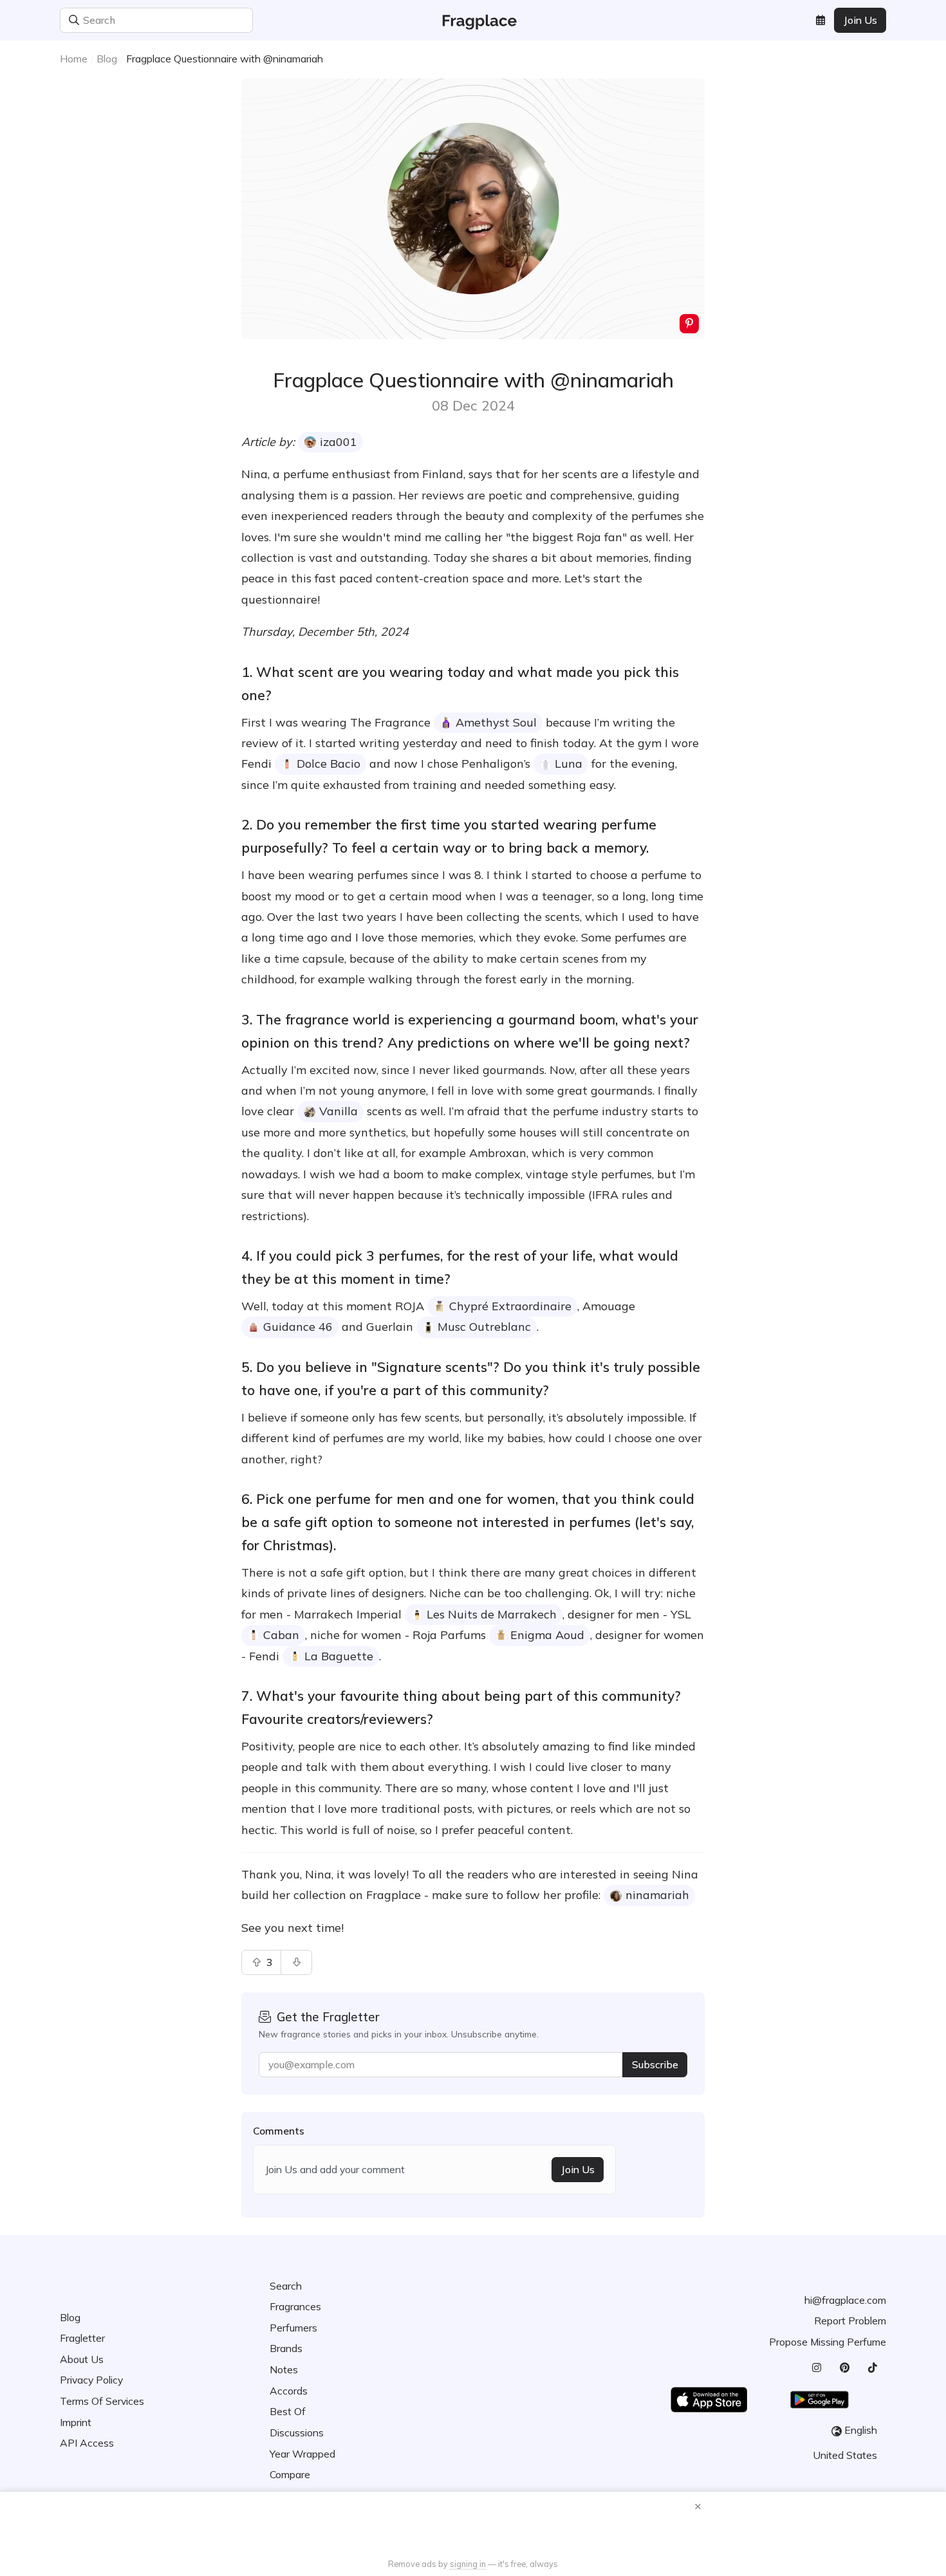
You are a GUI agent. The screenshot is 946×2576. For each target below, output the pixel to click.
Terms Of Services (102, 2401)
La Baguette (339, 1656)
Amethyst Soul (496, 722)
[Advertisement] (473, 2526)
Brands (286, 2348)
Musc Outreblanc (484, 1327)
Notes (284, 2369)
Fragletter (82, 2338)
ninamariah (657, 1895)
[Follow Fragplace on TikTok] (872, 2368)
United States (845, 2455)
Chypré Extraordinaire (510, 1306)
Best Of (288, 2411)
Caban (281, 1635)
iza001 (339, 442)
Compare (290, 2474)
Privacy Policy (91, 2380)
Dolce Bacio (329, 764)
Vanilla (339, 1111)
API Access (87, 2443)
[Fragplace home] (473, 20)
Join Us (860, 20)
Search (286, 2286)
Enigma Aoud (547, 1635)
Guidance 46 (298, 1327)
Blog (107, 59)
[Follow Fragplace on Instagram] (816, 2368)
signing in (468, 2564)
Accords (289, 2391)
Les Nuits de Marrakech (492, 1614)
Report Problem (850, 2321)
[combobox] (242, 20)
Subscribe (655, 2064)
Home (74, 59)
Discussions (297, 2432)
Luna (569, 764)
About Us (82, 2359)
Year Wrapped (302, 2454)
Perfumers (293, 2328)
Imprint (76, 2422)
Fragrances (295, 2306)
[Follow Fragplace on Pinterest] (844, 2368)
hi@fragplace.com (845, 2300)
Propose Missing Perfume (828, 2342)
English (861, 2430)
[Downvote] (296, 1962)
